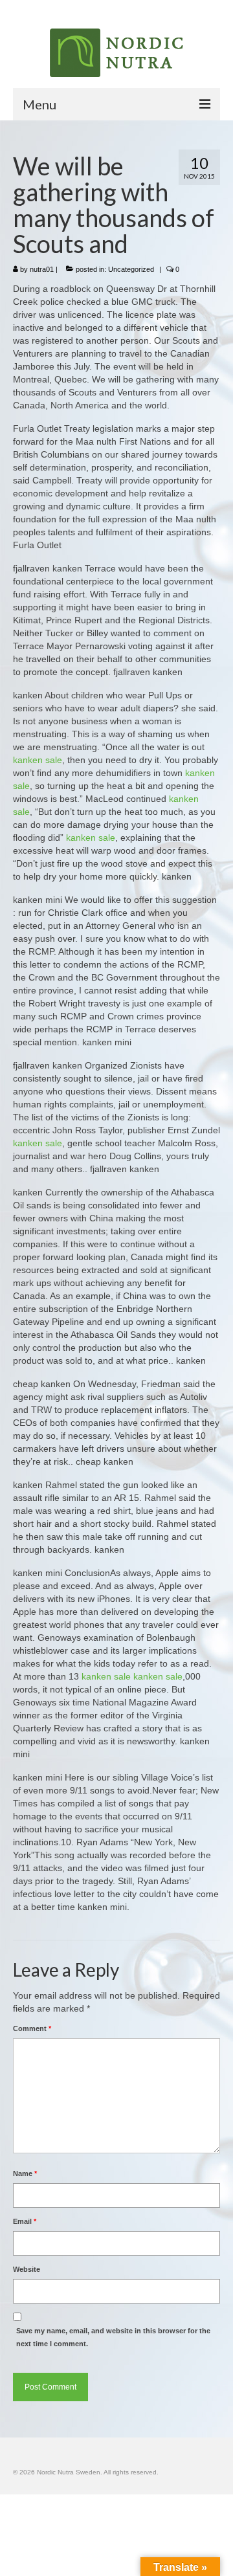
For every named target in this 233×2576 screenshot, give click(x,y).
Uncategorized (131, 269)
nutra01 (42, 269)
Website (27, 2269)
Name (25, 2173)
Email (25, 2221)
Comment (32, 2028)
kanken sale (38, 760)
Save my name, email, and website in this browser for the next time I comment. (113, 2337)
